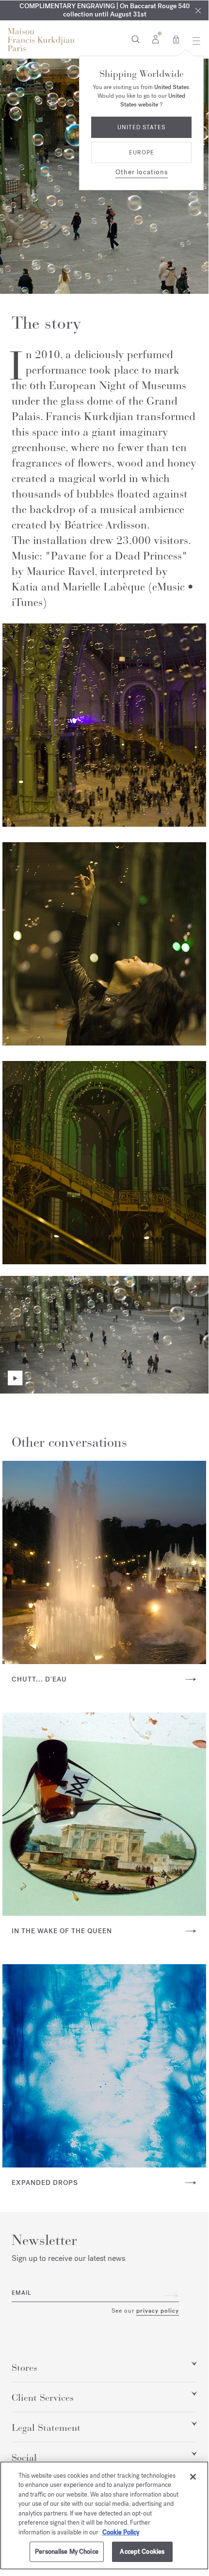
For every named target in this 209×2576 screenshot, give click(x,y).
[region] (104, 2515)
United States (141, 127)
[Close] (193, 2477)
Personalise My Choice (67, 2552)
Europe (142, 152)
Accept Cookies (142, 2552)
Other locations (142, 172)
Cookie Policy (121, 2532)
